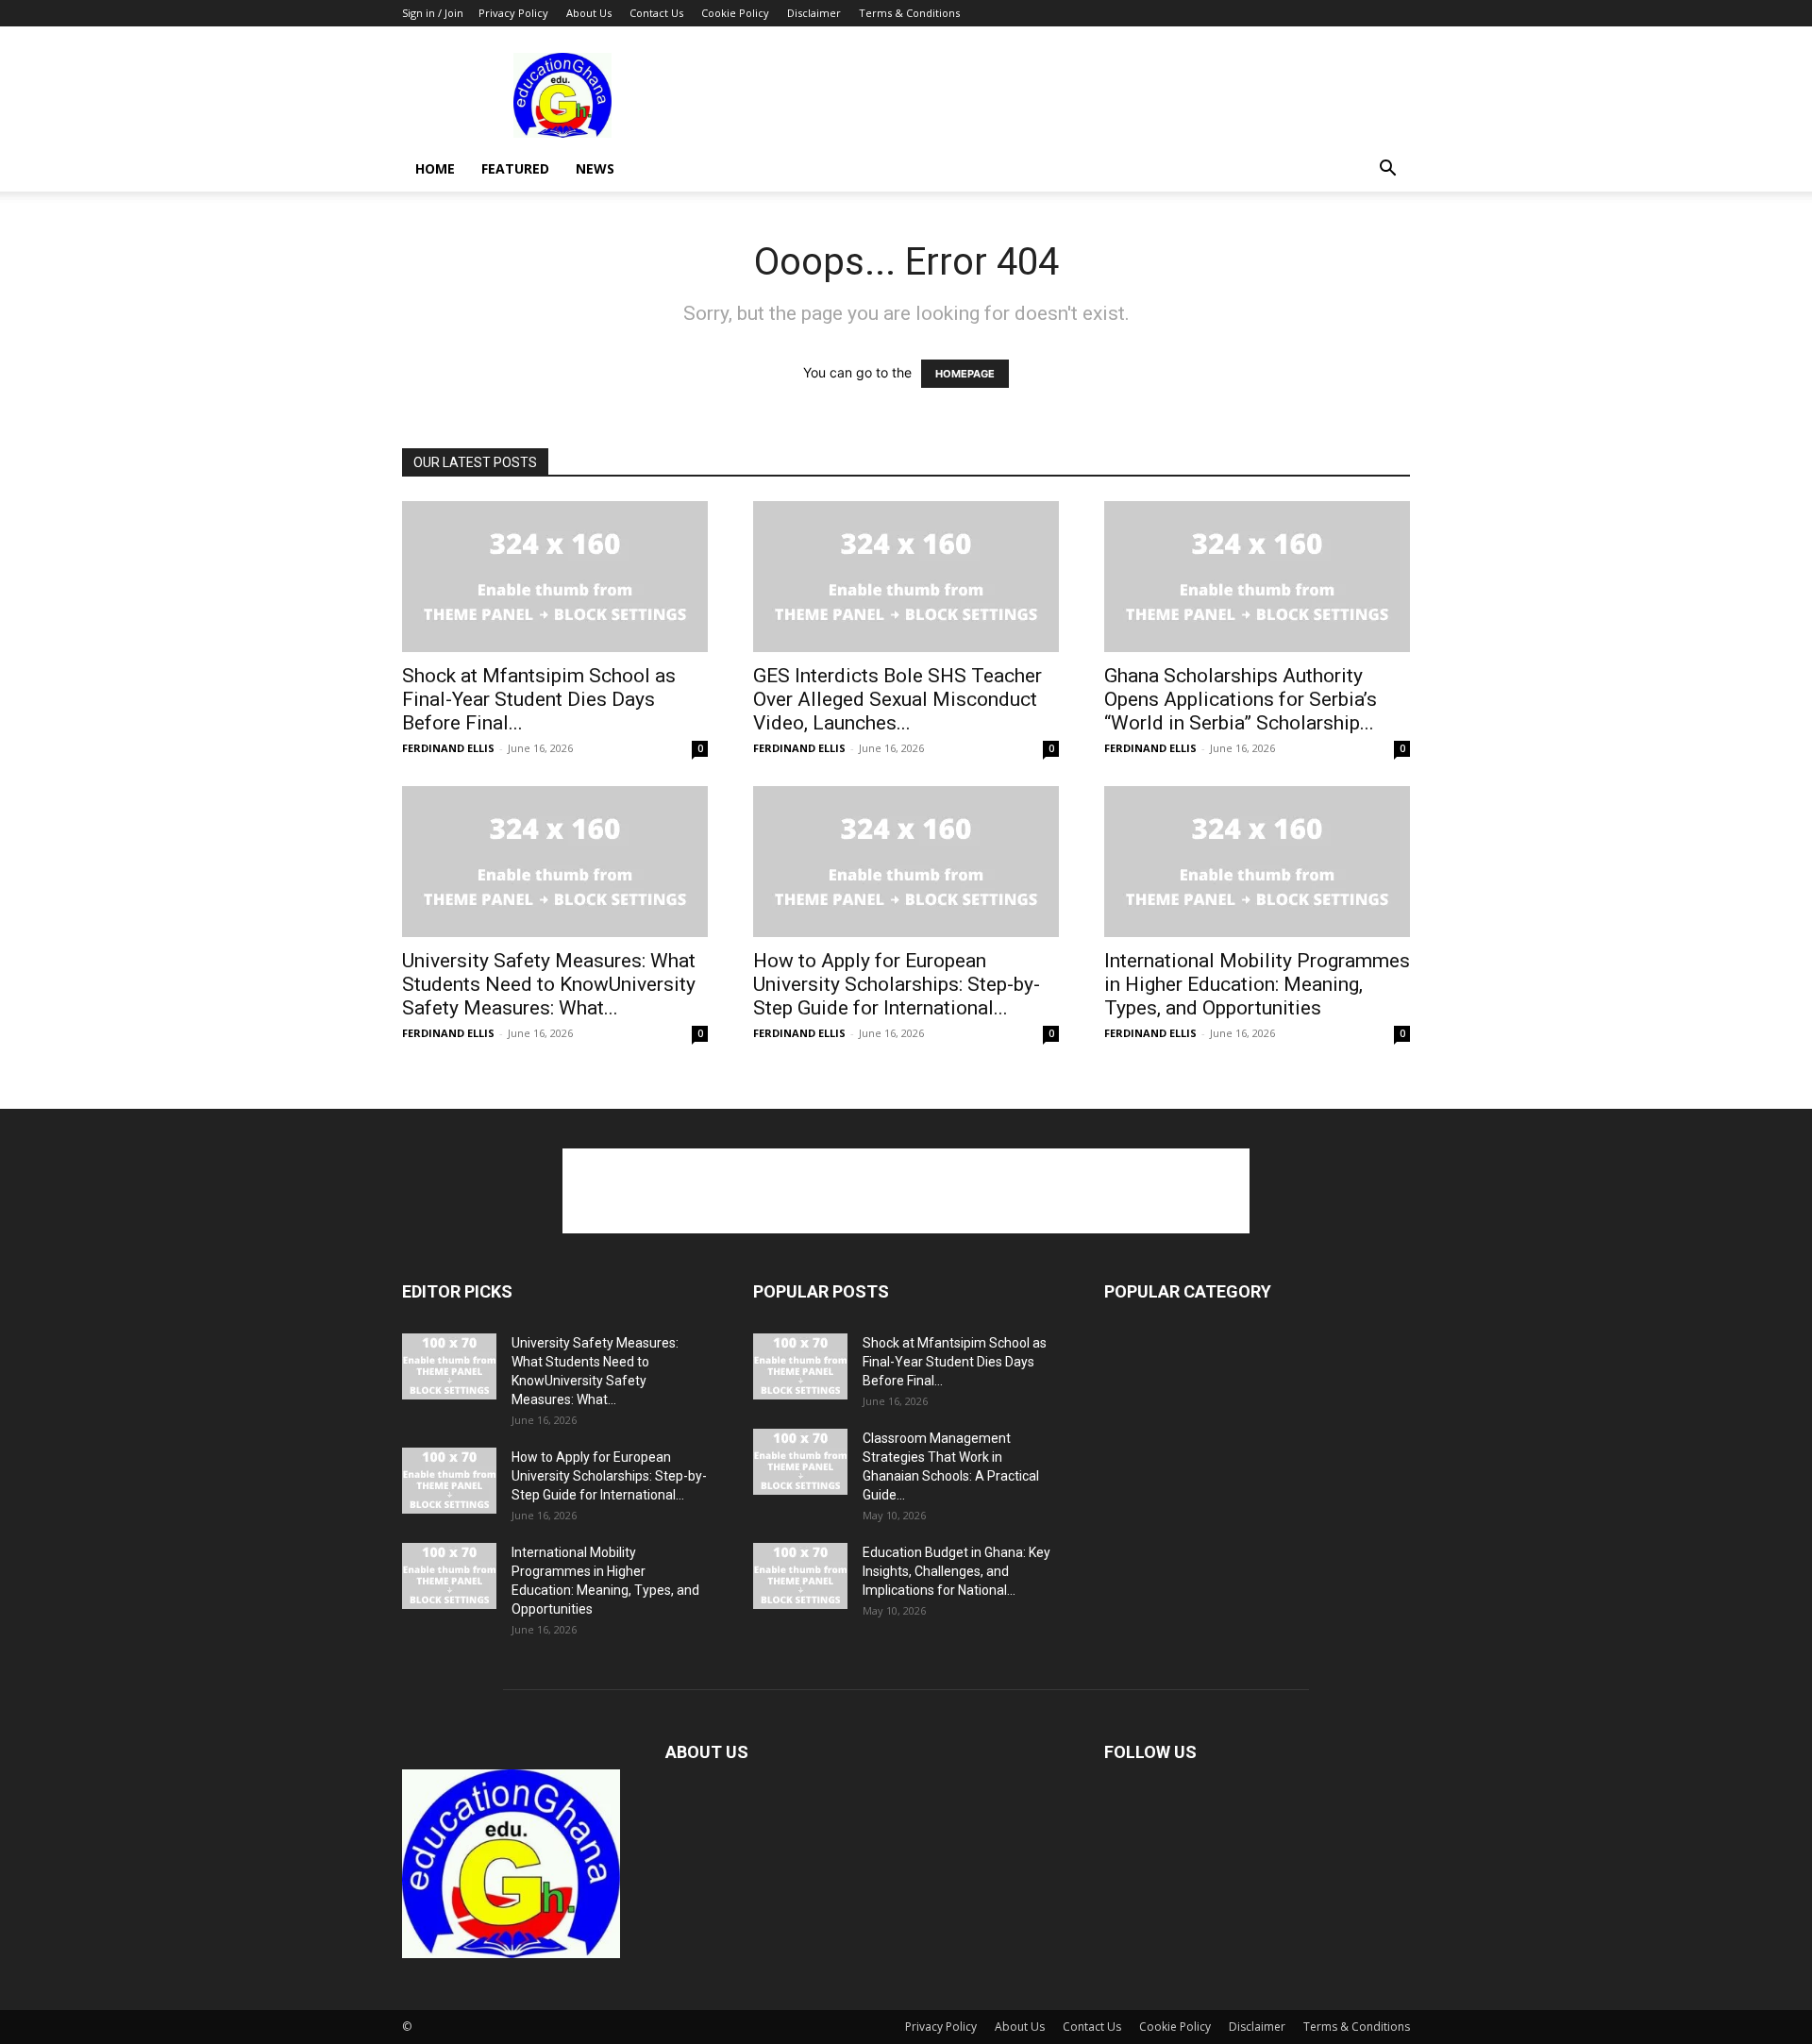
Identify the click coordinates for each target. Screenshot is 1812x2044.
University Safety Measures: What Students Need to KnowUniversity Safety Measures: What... (549, 984)
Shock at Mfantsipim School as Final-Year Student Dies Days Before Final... (539, 699)
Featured (515, 168)
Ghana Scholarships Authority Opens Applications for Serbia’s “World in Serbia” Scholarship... (1241, 699)
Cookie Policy (735, 13)
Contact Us (656, 13)
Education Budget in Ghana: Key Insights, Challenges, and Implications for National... (956, 1571)
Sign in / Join (433, 13)
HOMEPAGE (965, 374)
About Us (589, 13)
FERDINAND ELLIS (448, 748)
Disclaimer (814, 13)
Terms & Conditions (909, 13)
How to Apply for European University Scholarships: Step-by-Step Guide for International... (897, 984)
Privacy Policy (513, 13)
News (595, 168)
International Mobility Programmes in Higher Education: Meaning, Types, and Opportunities (1257, 984)
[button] (1387, 170)
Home (435, 168)
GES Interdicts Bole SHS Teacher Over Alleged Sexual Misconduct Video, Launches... (898, 699)
